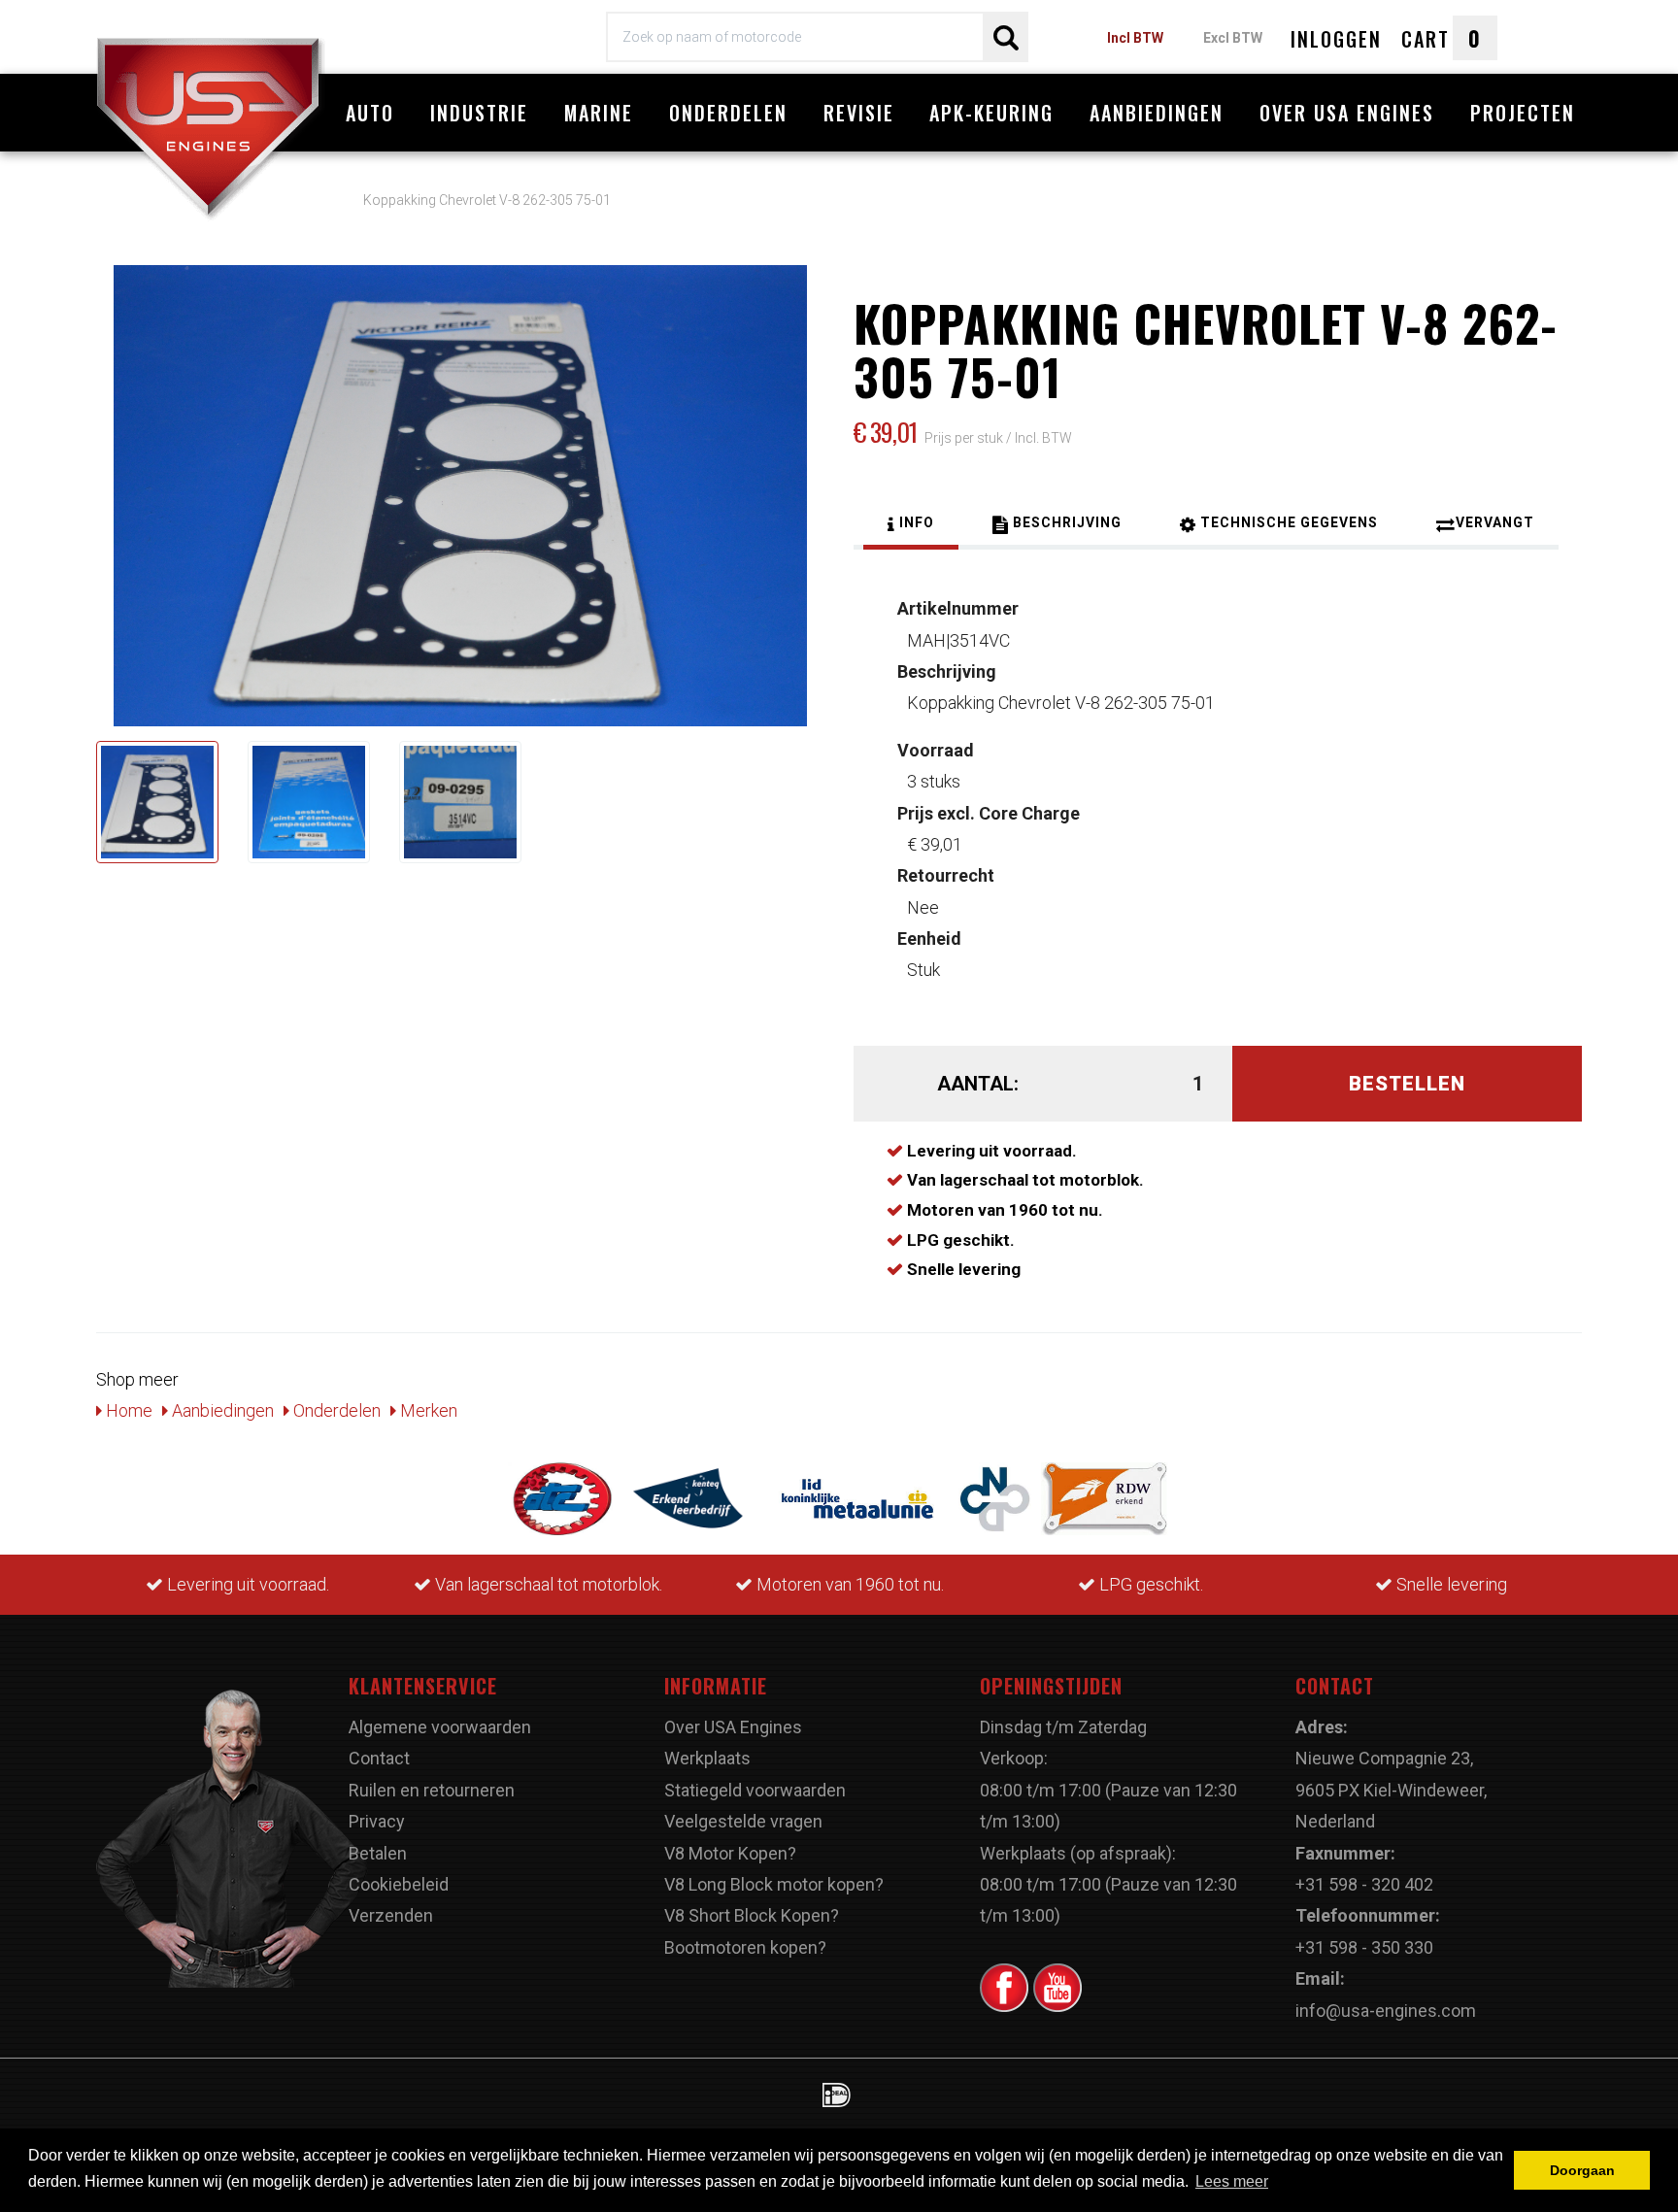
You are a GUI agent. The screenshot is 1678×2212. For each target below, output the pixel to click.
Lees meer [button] (1232, 2181)
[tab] (911, 525)
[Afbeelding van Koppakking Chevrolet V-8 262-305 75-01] (157, 802)
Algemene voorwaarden (440, 1727)
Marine (599, 113)
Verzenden (391, 1915)
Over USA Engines (1347, 113)
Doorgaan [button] (1582, 2170)
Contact (379, 1758)
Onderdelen (728, 113)
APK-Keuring (991, 113)
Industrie (479, 113)
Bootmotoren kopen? (745, 1947)
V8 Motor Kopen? (730, 1853)
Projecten (1523, 113)
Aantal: (978, 1084)
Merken (427, 1410)
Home (127, 1410)
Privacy (377, 1821)
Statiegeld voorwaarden (755, 1790)
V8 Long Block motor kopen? (774, 1884)
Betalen (378, 1853)
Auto (370, 113)
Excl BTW (1233, 38)
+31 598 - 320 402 (1364, 1884)
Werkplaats (707, 1758)
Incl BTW (1135, 38)
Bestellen (1407, 1084)
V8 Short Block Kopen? (752, 1915)
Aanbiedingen (1157, 113)
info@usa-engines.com (1386, 2011)
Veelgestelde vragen (743, 1821)
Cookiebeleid (399, 1884)
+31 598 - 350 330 (1364, 1947)
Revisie (859, 113)
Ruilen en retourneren (432, 1790)
